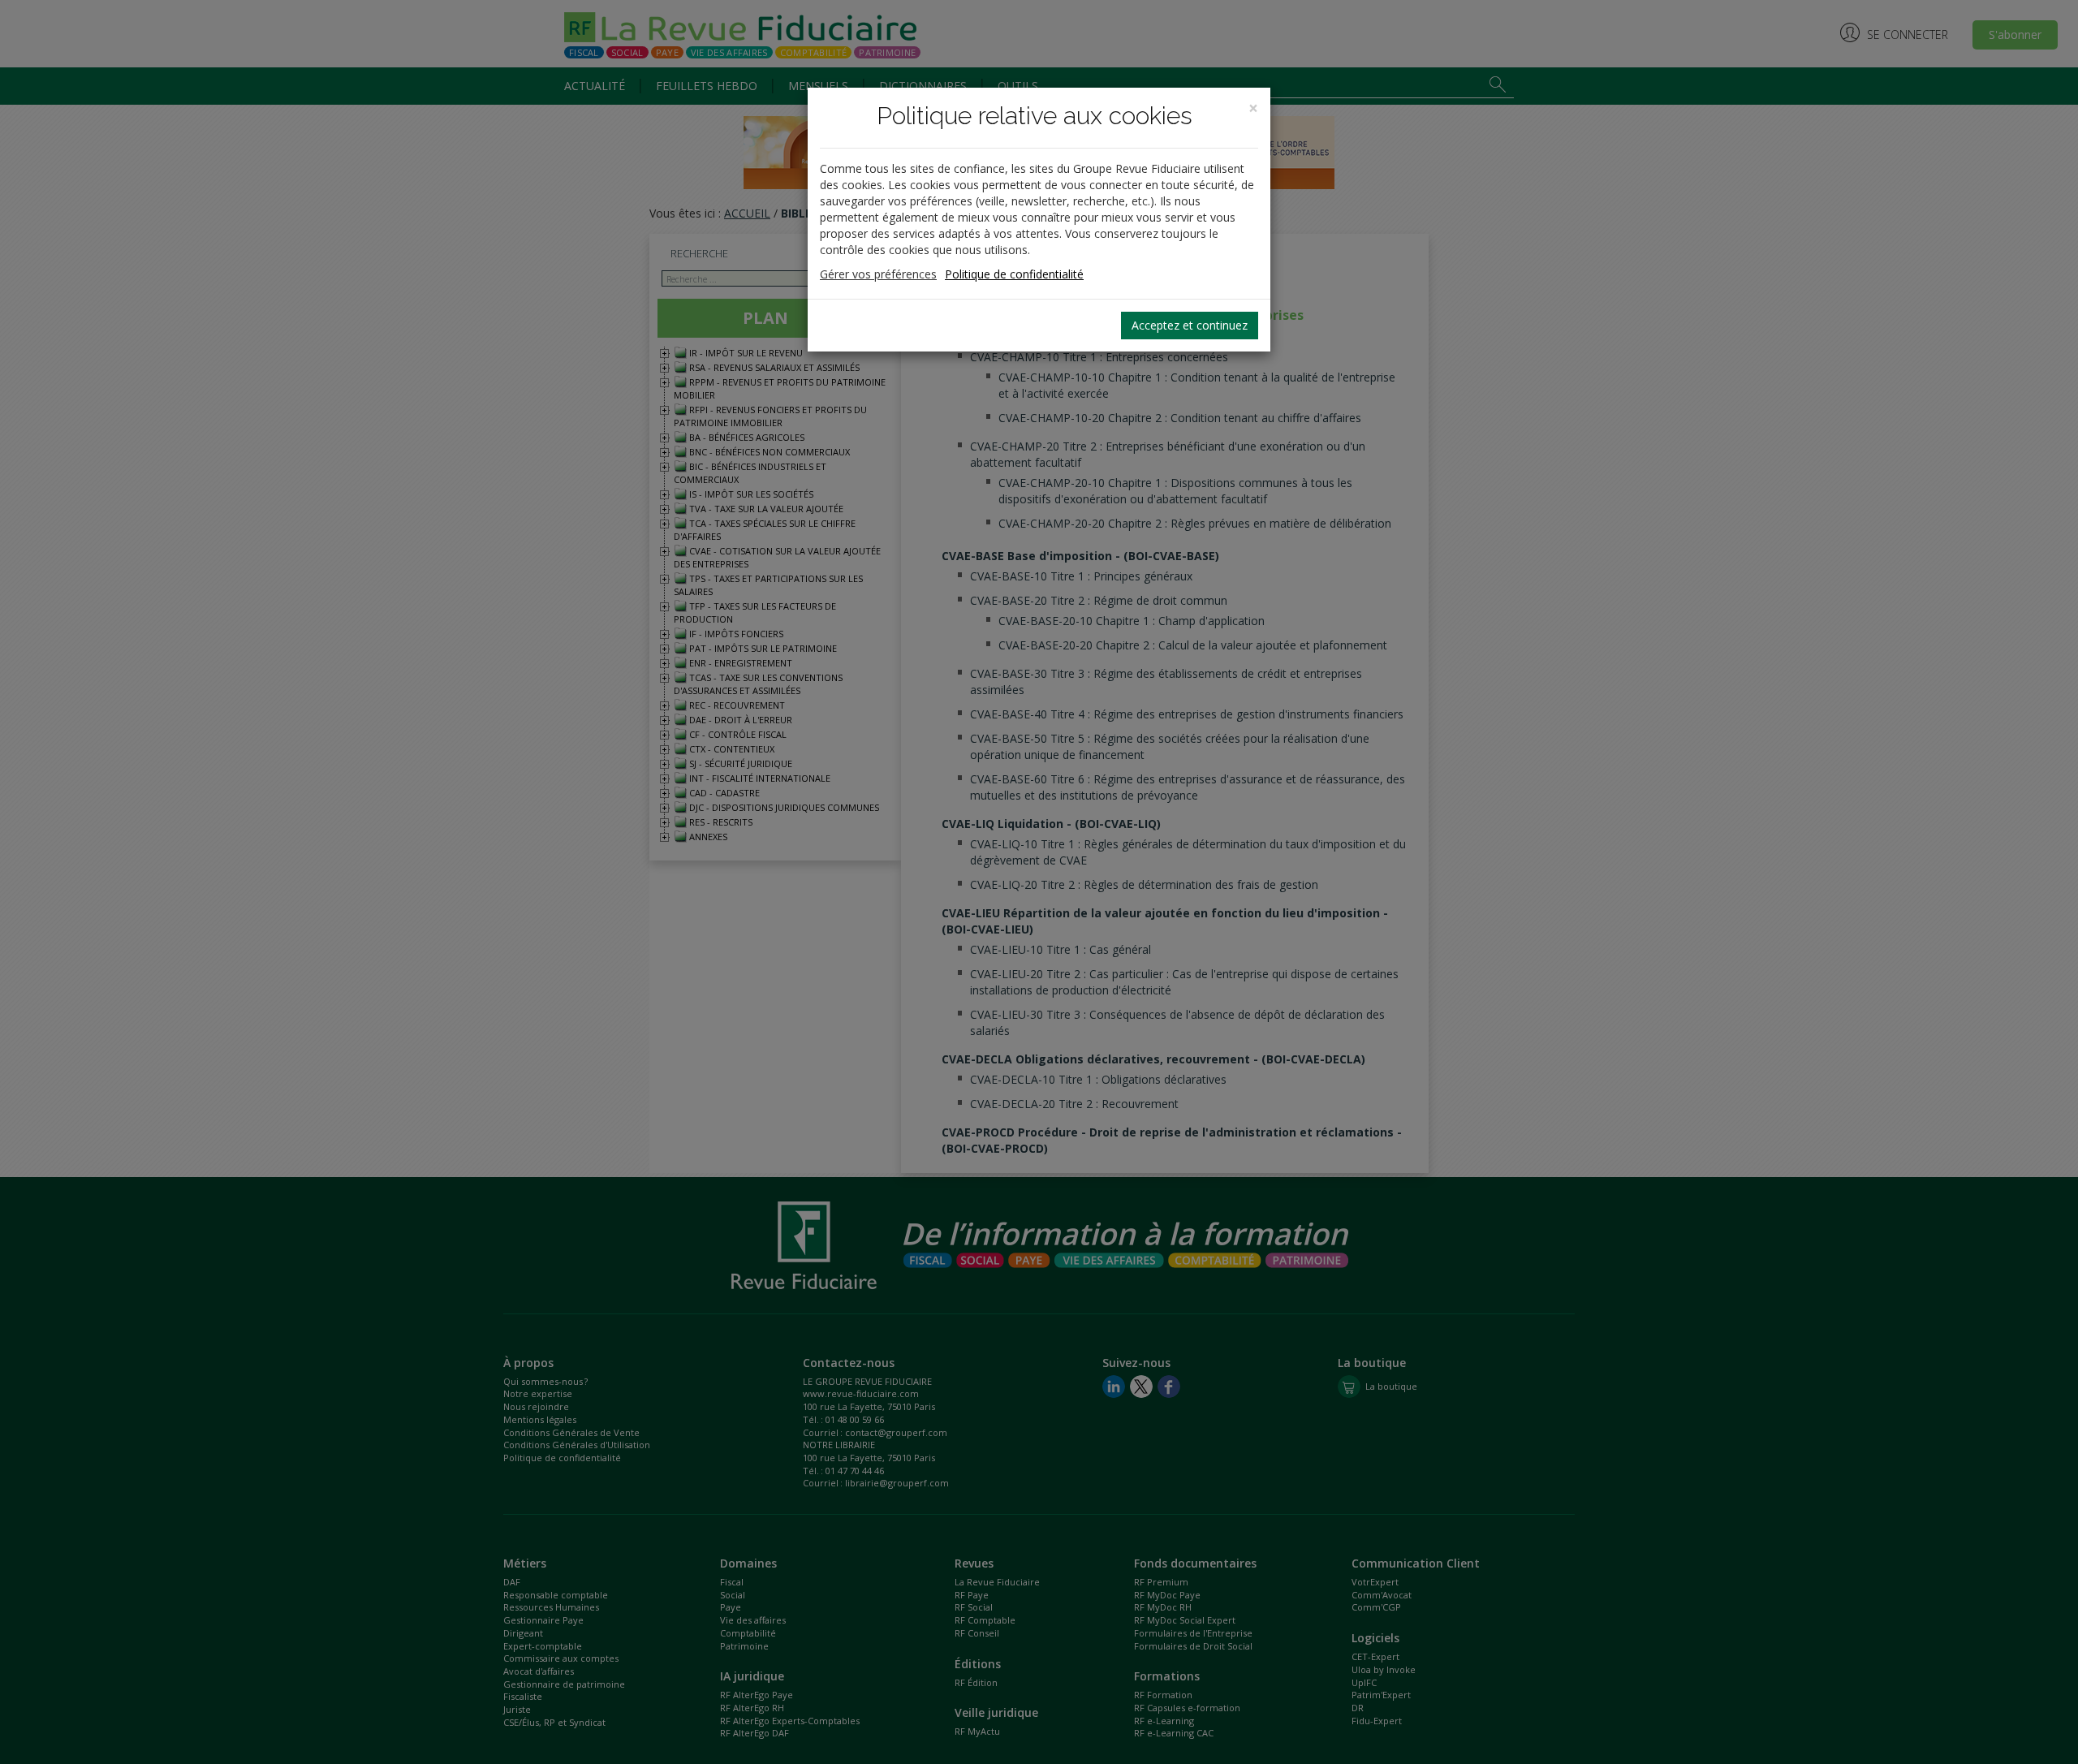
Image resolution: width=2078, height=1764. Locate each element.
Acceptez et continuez (1190, 325)
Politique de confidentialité (1014, 274)
